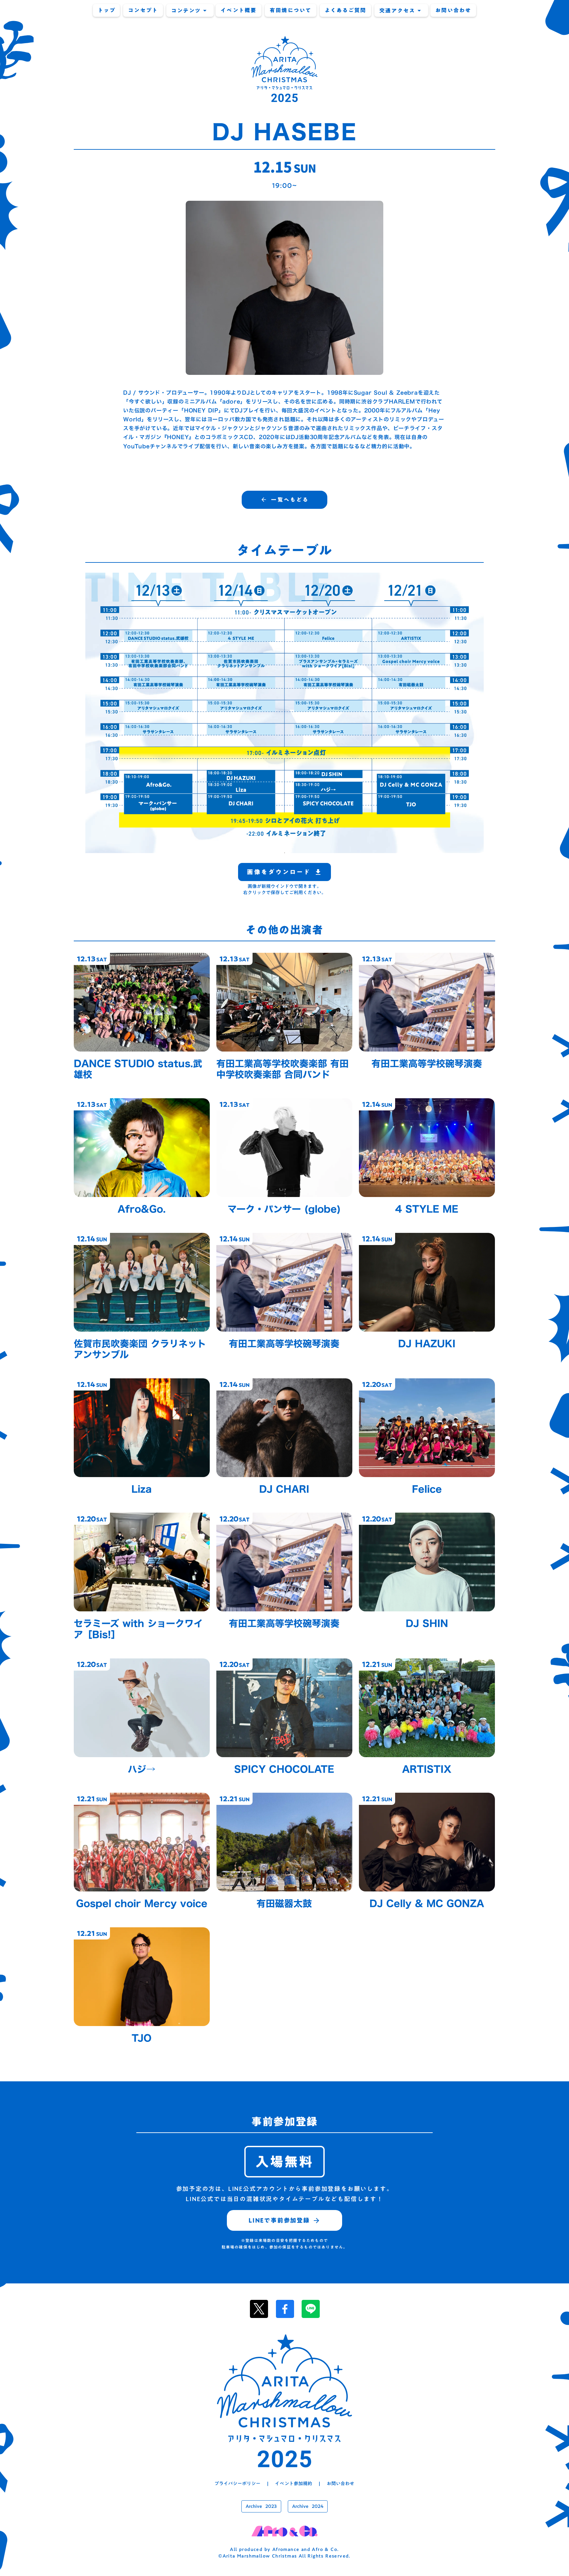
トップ (107, 10)
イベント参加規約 (294, 2484)
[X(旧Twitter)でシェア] (259, 2309)
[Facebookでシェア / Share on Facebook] (285, 2309)
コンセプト (143, 10)
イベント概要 (239, 10)
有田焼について (291, 10)
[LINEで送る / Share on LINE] (311, 2309)
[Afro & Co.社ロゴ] (284, 2531)
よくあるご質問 (346, 10)
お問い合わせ (453, 10)
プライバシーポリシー (237, 2484)
